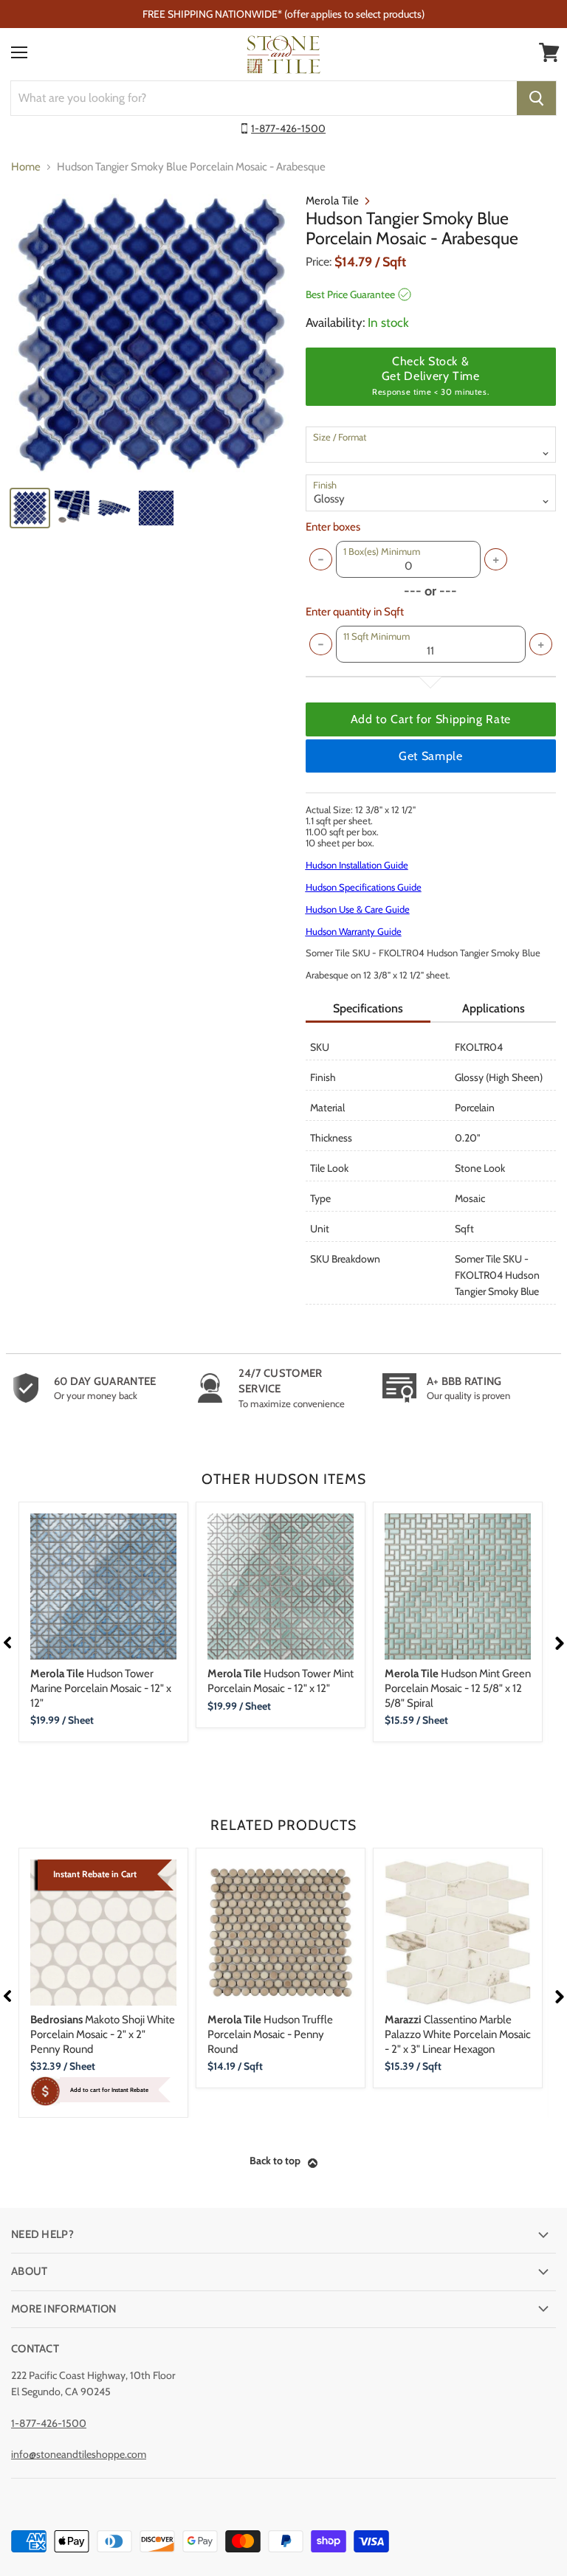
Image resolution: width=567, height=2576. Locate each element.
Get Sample (430, 756)
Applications (494, 1008)
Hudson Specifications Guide (364, 887)
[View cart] (549, 52)
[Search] (536, 98)
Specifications (368, 1008)
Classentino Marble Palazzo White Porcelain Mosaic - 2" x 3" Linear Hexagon (458, 2034)
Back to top (275, 2161)
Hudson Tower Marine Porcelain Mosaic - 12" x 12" (101, 1688)
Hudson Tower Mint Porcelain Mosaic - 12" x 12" (281, 1681)
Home (26, 167)
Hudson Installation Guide (357, 865)
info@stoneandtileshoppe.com (79, 2454)
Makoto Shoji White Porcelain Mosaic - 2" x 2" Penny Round (103, 2034)
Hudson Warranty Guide (354, 931)
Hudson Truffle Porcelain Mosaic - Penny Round (270, 2034)
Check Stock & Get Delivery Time (430, 376)
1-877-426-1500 (288, 128)
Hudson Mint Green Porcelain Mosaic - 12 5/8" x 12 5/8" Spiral (458, 1688)
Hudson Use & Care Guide (358, 909)
